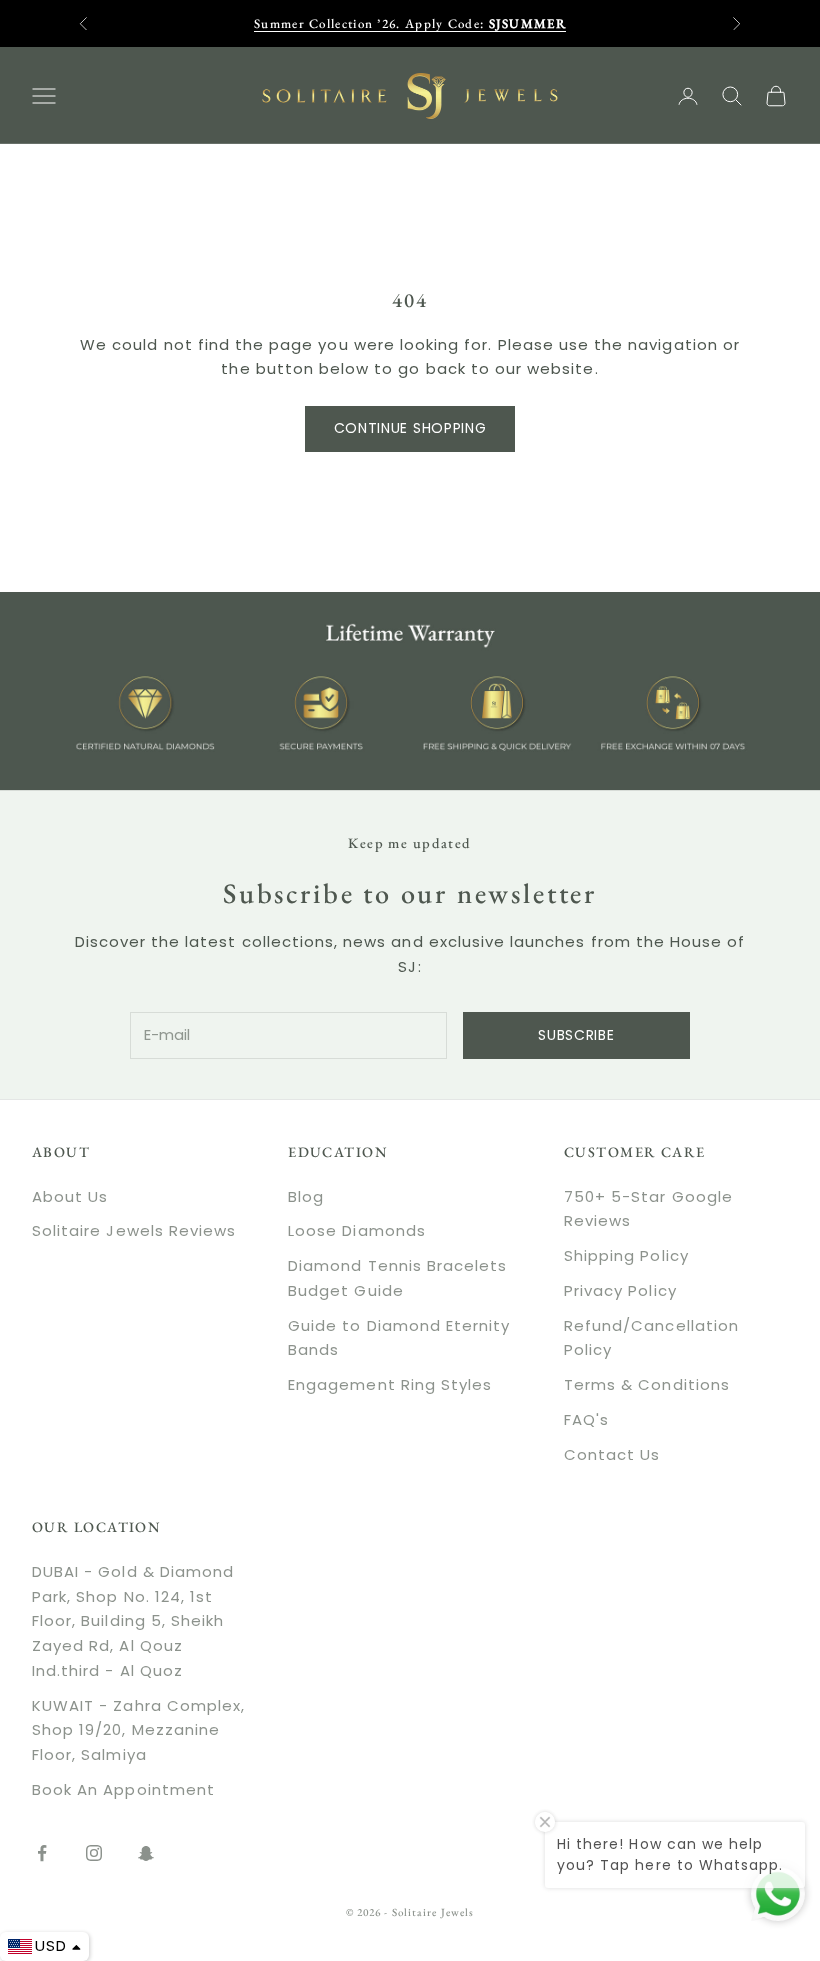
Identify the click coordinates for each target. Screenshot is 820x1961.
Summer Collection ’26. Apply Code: (410, 23)
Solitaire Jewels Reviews (134, 1230)
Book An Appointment (123, 1789)
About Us (70, 1196)
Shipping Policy (626, 1255)
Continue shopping (410, 428)
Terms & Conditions (647, 1384)
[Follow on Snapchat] (146, 1853)
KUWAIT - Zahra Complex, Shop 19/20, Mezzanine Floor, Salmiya (138, 1730)
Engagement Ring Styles (390, 1384)
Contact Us (612, 1454)
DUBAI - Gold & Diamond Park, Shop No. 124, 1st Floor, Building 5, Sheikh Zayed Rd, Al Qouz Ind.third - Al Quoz (133, 1621)
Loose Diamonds (357, 1230)
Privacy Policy (620, 1290)
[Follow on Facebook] (42, 1853)
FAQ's (586, 1419)
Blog (306, 1196)
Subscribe (576, 1035)
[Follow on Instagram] (94, 1853)
